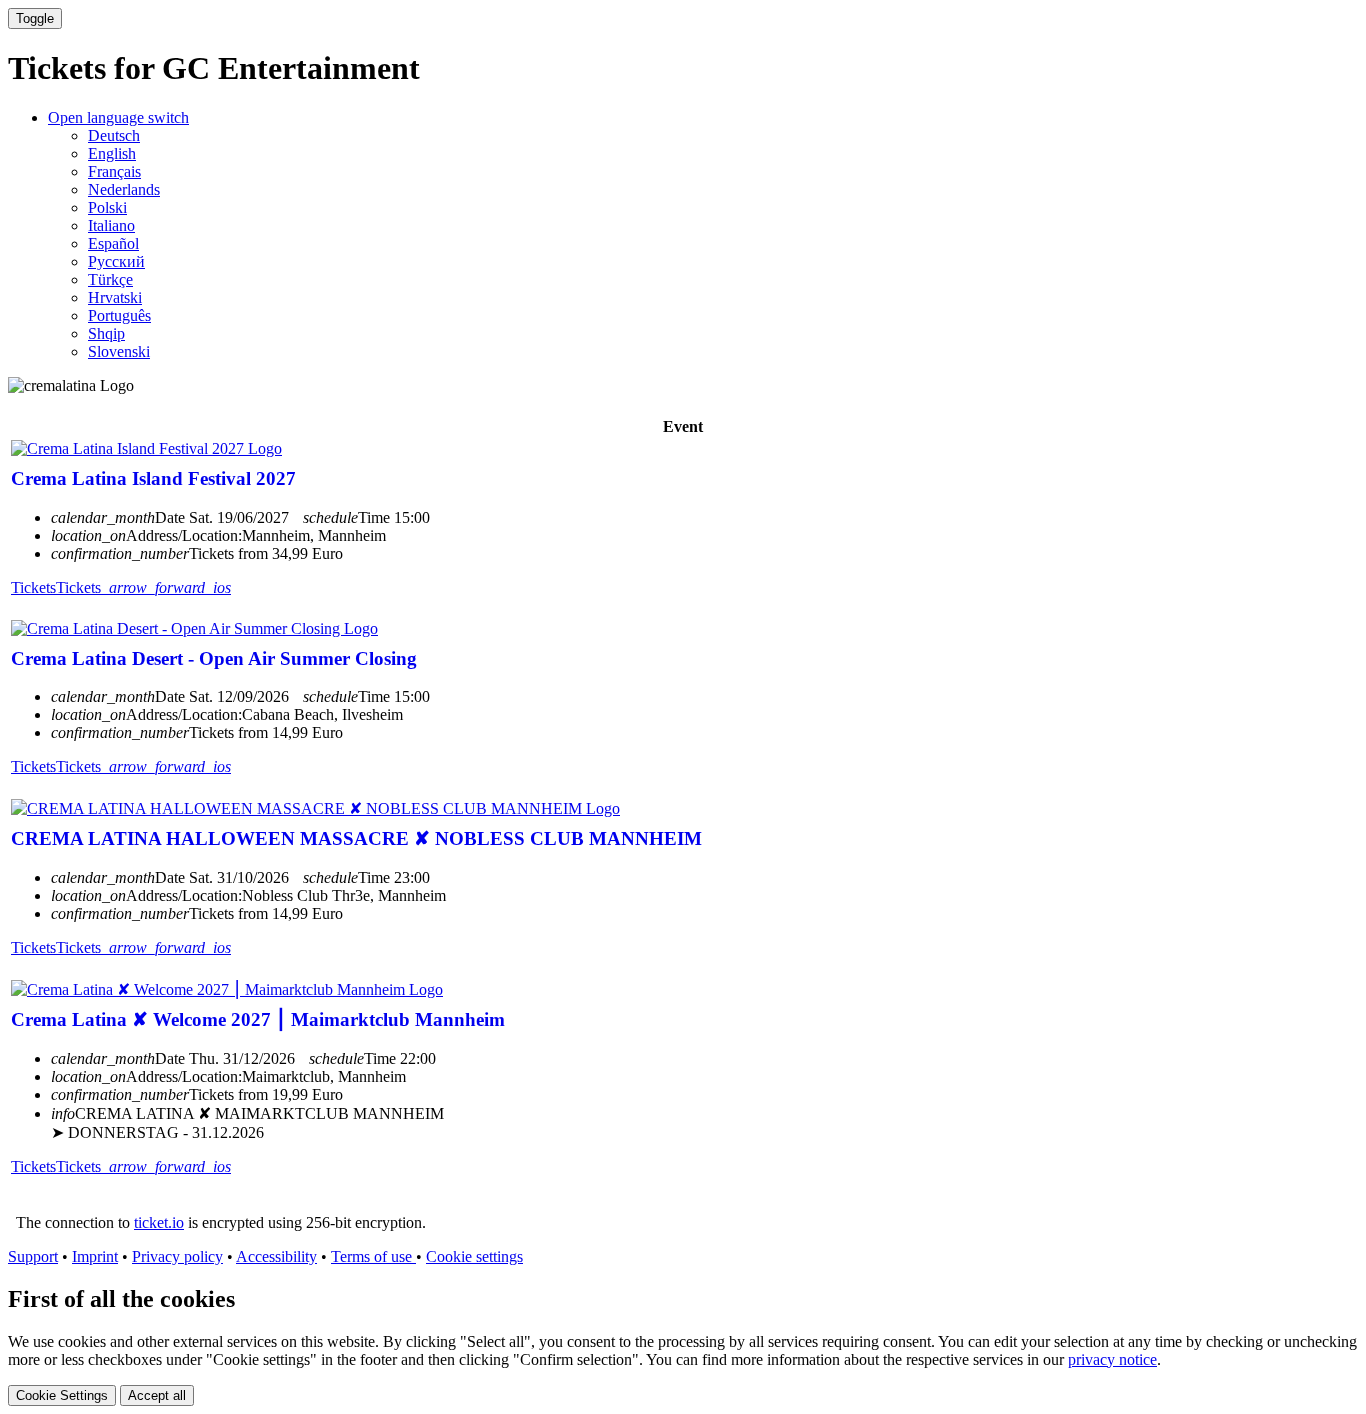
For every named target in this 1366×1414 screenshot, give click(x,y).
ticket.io (159, 1222)
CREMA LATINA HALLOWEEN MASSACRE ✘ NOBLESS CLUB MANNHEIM (356, 838)
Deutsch (114, 135)
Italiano (111, 225)
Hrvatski (115, 297)
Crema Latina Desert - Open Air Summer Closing (214, 658)
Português (119, 315)
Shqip (106, 333)
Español (113, 243)
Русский (116, 261)
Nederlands (124, 189)
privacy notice (1112, 1359)
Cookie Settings (62, 1395)
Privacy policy (177, 1256)
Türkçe (110, 279)
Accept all (157, 1395)
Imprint (95, 1256)
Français (114, 171)
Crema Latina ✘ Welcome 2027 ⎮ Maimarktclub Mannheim (258, 1019)
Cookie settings (474, 1256)
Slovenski (119, 351)
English (112, 153)
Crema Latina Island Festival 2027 (153, 478)
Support (33, 1256)
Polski (107, 207)
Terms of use (373, 1256)
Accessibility (276, 1256)
